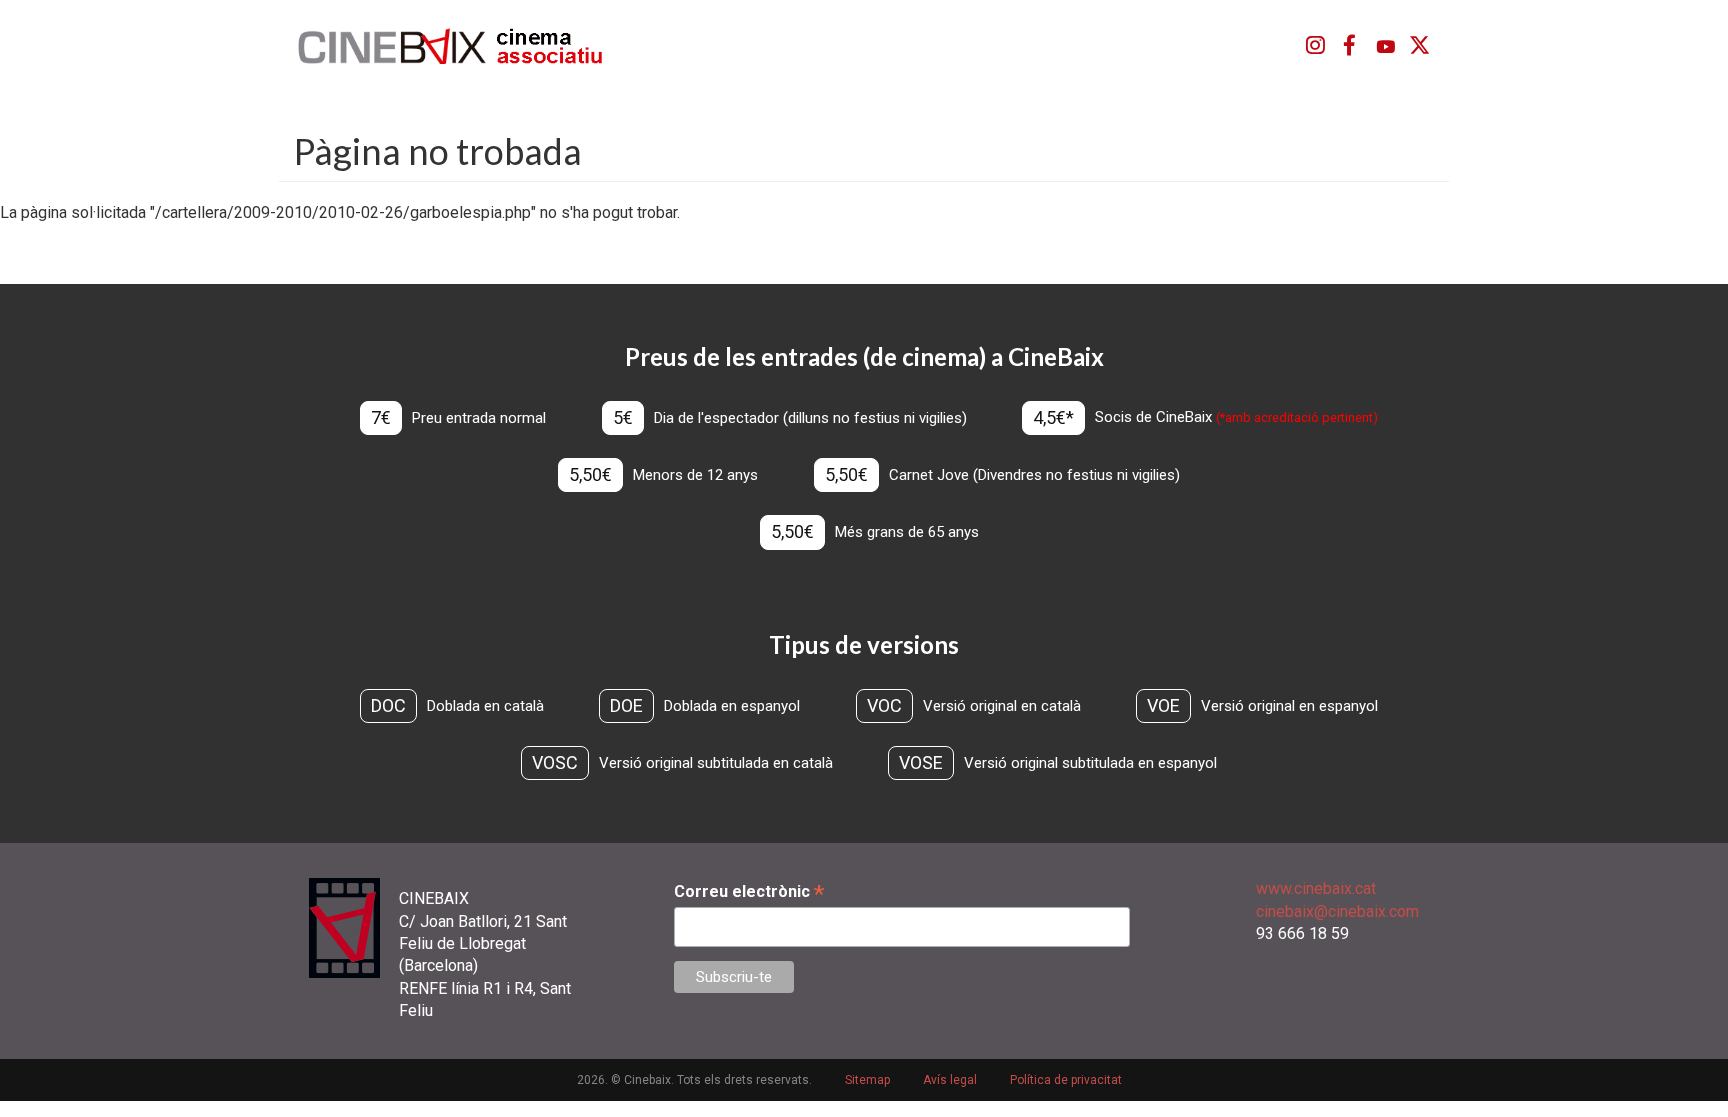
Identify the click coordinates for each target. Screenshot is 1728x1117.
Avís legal (950, 1080)
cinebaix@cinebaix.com (1337, 911)
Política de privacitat (1066, 1080)
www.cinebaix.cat (1316, 888)
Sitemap (867, 1080)
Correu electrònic (749, 891)
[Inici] (461, 46)
